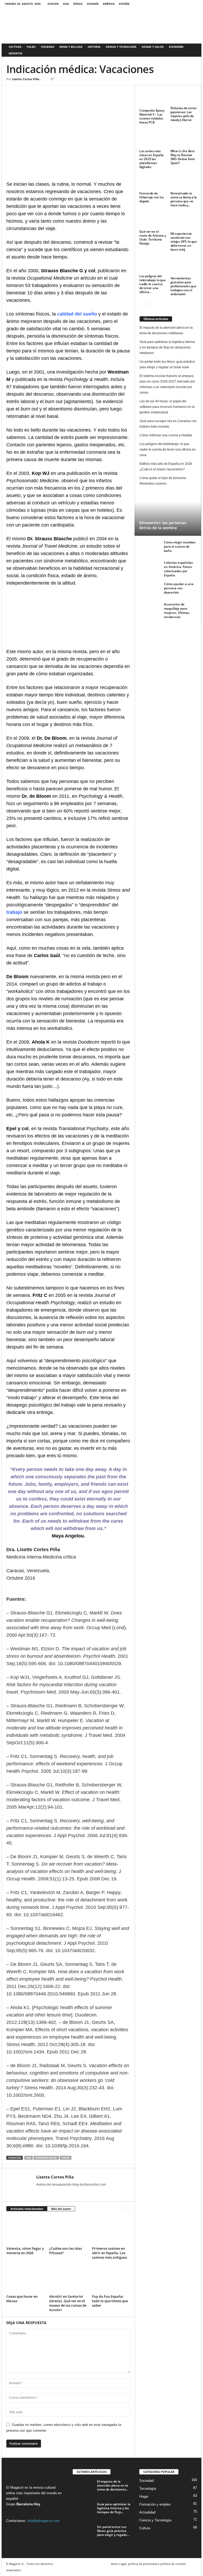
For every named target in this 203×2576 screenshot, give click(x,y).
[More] (85, 93)
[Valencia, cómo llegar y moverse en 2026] (26, 2230)
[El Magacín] (101, 25)
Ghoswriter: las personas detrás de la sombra (163, 525)
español (12, 2499)
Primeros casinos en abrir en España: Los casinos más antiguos (109, 2253)
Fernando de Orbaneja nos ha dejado (151, 197)
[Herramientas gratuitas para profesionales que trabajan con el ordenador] (184, 266)
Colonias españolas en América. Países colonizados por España (178, 569)
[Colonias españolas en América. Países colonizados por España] (150, 567)
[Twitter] (194, 4)
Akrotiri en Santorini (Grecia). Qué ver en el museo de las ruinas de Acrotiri (68, 2303)
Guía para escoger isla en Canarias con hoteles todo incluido (168, 424)
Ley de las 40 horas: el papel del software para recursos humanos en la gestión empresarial (167, 407)
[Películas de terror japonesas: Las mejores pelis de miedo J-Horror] (184, 97)
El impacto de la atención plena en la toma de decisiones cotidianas (166, 330)
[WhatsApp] (36, 93)
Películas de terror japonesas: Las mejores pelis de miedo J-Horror (184, 114)
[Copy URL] (72, 93)
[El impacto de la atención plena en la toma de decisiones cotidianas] (83, 2487)
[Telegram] (60, 93)
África (78, 4)
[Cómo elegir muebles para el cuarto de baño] (150, 546)
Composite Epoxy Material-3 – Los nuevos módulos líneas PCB (152, 116)
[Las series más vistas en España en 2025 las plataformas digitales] (153, 139)
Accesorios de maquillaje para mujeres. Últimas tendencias (177, 611)
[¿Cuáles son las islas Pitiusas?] (68, 2230)
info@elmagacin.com (44, 2521)
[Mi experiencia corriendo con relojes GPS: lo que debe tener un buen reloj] (184, 222)
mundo (52, 2493)
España (124, 4)
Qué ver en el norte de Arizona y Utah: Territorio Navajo (153, 237)
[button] (193, 50)
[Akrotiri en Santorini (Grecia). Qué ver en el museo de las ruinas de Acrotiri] (68, 2278)
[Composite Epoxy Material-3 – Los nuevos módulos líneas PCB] (153, 98)
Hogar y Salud (153, 47)
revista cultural (44, 2487)
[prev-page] (121, 2209)
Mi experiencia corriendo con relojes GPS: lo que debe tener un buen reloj (184, 242)
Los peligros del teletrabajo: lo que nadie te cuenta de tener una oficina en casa (168, 450)
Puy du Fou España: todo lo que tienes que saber (110, 2301)
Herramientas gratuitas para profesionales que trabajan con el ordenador (183, 286)
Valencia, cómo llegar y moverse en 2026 (25, 2251)
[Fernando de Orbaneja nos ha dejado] (153, 182)
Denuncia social (46, 2158)
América (109, 4)
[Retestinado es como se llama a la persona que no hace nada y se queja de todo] (184, 182)
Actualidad (147, 2512)
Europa (53, 4)
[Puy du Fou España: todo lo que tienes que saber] (111, 2278)
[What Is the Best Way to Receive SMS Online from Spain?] (184, 139)
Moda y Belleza (71, 47)
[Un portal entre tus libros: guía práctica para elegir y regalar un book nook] (83, 2533)
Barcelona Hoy (28, 2504)
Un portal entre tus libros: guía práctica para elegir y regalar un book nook (167, 364)
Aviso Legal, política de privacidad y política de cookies (148, 2564)
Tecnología (148, 2489)
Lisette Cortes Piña (26, 79)
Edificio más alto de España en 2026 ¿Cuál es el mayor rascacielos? (166, 467)
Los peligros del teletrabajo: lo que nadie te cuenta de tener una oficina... (152, 284)
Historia (94, 47)
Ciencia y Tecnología (121, 47)
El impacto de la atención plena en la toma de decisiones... (113, 2485)
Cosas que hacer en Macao (22, 2299)
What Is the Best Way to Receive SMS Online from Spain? (183, 157)
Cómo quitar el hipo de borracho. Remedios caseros (163, 481)
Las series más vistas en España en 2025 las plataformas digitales (151, 159)
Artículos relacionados (27, 2209)
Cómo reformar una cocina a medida (166, 435)
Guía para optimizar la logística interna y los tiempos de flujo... (114, 2508)
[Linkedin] (48, 93)
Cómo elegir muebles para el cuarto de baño (180, 546)
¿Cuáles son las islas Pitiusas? (66, 2251)
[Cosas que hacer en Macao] (26, 2278)
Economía (176, 47)
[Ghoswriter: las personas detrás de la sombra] (168, 514)
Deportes (16, 53)
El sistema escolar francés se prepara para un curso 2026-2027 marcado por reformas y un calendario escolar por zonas (167, 384)
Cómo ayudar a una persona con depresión (179, 588)
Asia (66, 4)
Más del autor (61, 2209)
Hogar (144, 2496)
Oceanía (93, 4)
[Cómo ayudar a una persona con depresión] (150, 590)
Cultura (15, 47)
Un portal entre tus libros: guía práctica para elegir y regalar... (113, 2531)
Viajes (31, 47)
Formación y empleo (155, 2504)
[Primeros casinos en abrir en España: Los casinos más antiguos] (111, 2230)
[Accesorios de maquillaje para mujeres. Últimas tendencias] (150, 608)
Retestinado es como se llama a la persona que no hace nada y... (184, 199)
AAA (29, 2158)
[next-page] (128, 2209)
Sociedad (48, 47)
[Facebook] (186, 4)
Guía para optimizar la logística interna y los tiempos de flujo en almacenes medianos (167, 347)
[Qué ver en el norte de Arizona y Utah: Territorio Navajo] (153, 221)
